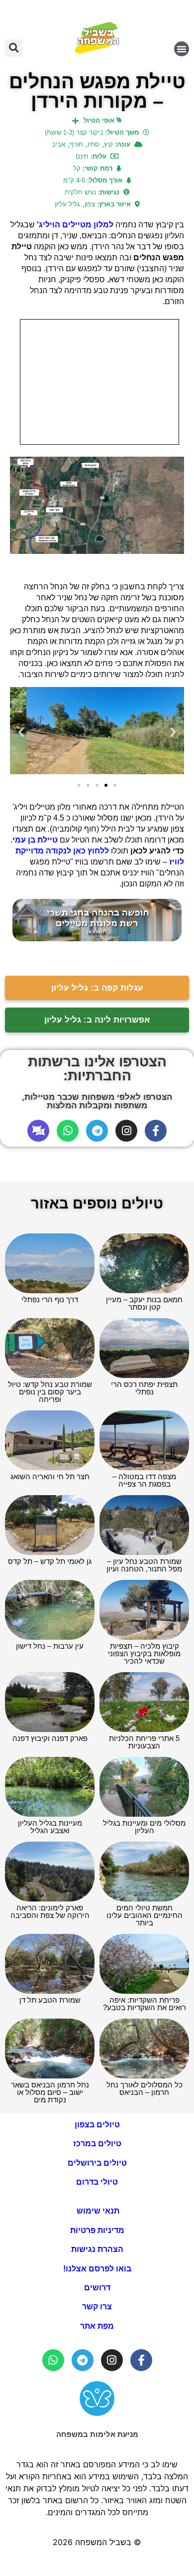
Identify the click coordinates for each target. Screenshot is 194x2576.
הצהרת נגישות (97, 2249)
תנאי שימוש (97, 2211)
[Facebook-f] (156, 1131)
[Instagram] (126, 1131)
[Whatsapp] (68, 1131)
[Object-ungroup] (38, 1131)
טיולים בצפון (97, 2125)
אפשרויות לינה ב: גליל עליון (97, 1020)
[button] (182, 49)
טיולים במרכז (97, 2144)
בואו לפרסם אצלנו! (97, 2269)
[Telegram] (97, 1131)
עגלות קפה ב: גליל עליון (97, 988)
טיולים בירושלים (97, 2163)
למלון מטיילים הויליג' (75, 225)
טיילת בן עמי (35, 840)
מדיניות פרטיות (97, 2230)
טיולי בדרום (97, 2182)
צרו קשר (97, 2307)
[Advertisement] (99, 382)
